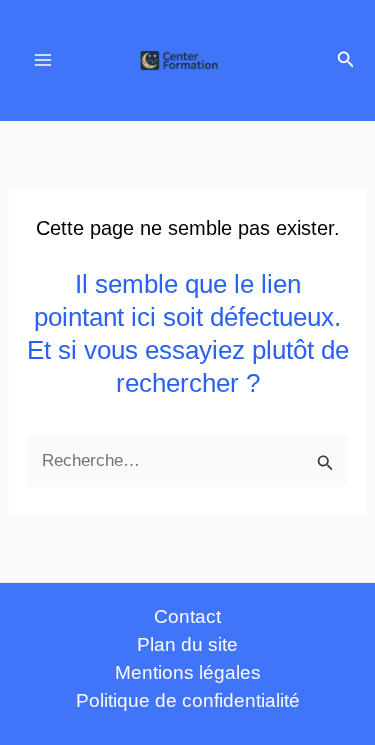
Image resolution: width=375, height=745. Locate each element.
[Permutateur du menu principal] (43, 61)
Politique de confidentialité (188, 700)
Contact (187, 616)
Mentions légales (188, 672)
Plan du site (187, 644)
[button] (346, 60)
